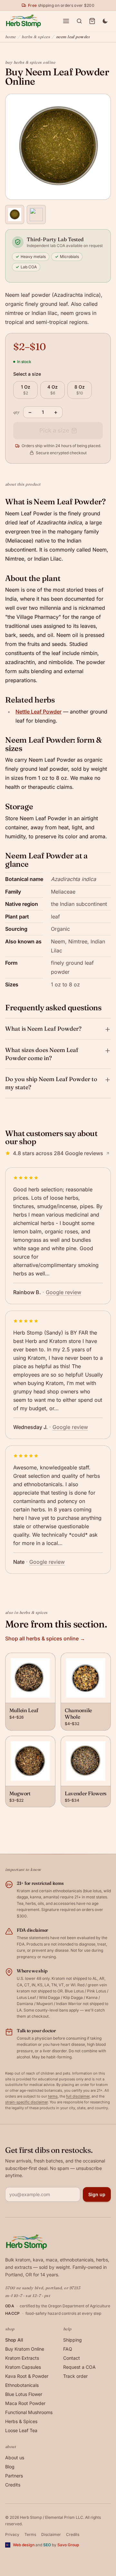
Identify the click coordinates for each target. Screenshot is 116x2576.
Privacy (12, 2534)
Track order (75, 2376)
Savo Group (68, 2545)
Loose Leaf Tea (21, 2430)
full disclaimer (78, 2096)
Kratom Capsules (23, 2367)
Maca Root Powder (25, 2403)
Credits (13, 2485)
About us (15, 2458)
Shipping (72, 2340)
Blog (10, 2467)
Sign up (97, 2194)
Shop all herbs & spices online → (45, 1638)
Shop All (14, 2340)
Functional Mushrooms (29, 2412)
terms (53, 2096)
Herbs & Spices (36, 37)
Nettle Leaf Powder (39, 712)
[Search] (79, 21)
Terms (30, 2534)
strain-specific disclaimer (26, 2102)
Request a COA (79, 2367)
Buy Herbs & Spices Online (30, 62)
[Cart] (92, 21)
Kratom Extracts (22, 2358)
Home (10, 37)
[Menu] (66, 21)
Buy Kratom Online (25, 2349)
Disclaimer (51, 2534)
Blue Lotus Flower (24, 2394)
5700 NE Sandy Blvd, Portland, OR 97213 (43, 2288)
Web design (24, 2545)
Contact (72, 2358)
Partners (14, 2476)
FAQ (68, 2349)
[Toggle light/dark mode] (105, 21)
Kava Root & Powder (27, 2376)
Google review (63, 1292)
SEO (47, 2545)
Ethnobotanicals (22, 2385)
